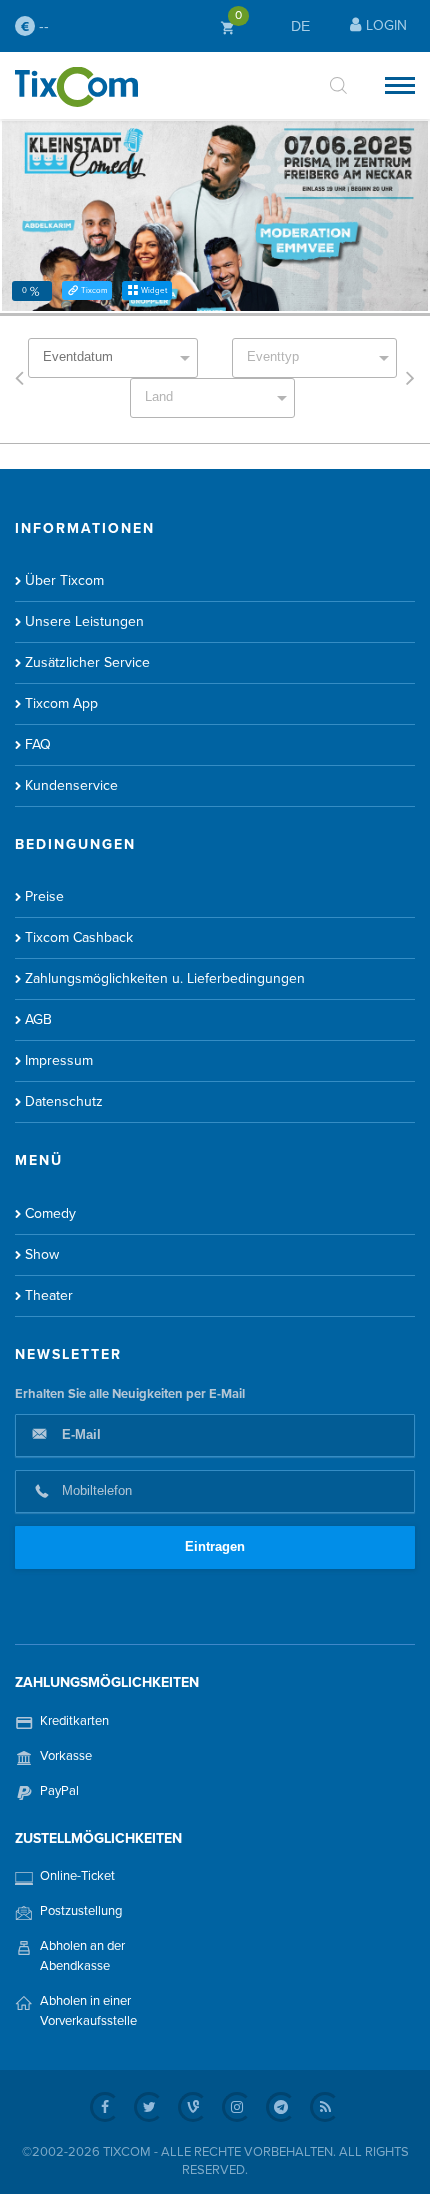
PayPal (59, 1791)
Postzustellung (81, 1911)
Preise (44, 896)
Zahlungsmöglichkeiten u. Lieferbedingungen (165, 978)
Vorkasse (66, 1756)
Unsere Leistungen (84, 621)
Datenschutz (64, 1101)
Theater (49, 1295)
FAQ (38, 744)
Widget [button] (154, 290)
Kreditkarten (74, 1721)
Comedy (50, 1213)
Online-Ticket (77, 1876)
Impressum (59, 1060)
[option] (215, 216)
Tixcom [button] (94, 290)
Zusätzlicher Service (87, 662)
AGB (38, 1019)
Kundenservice (71, 785)
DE (300, 26)
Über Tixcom (64, 580)
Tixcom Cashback (79, 937)
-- (42, 26)
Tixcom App (61, 703)
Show (42, 1254)
